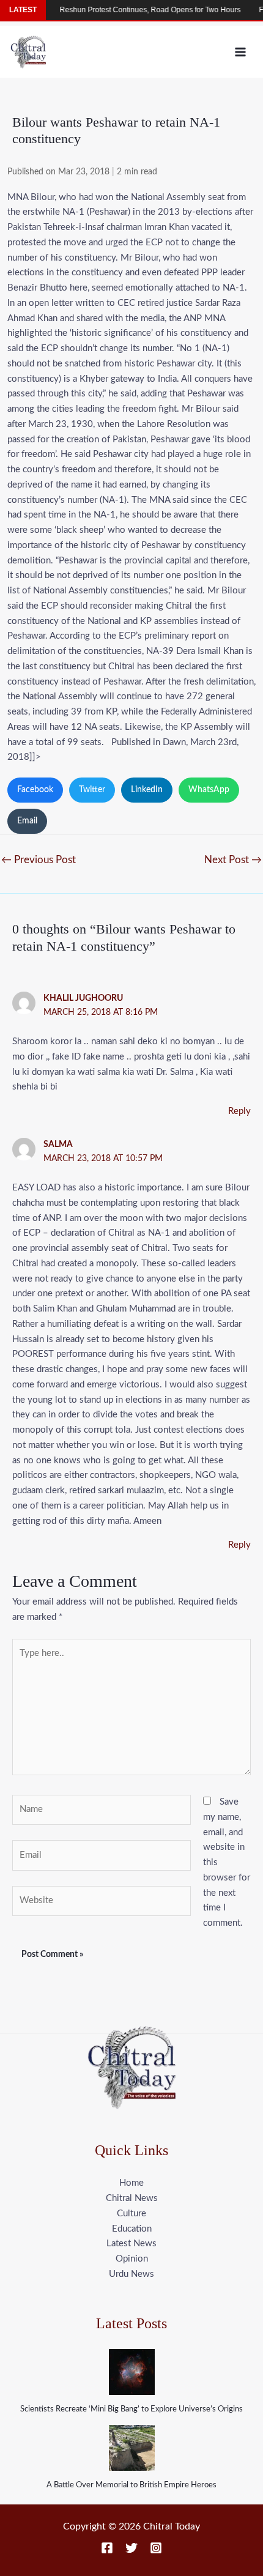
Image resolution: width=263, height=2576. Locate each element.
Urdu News (131, 2274)
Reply (239, 1111)
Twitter (92, 790)
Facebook (35, 790)
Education (132, 2229)
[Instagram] (156, 2548)
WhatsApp (209, 790)
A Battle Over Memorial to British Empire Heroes (131, 2485)
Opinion (132, 2259)
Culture (131, 2214)
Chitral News (132, 2198)
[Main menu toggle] (241, 52)
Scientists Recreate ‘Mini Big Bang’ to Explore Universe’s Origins (131, 2409)
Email (27, 821)
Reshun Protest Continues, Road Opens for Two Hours (136, 10)
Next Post (233, 860)
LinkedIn (147, 790)
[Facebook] (107, 2548)
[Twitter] (131, 2548)
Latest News (131, 2244)
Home (131, 2183)
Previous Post (39, 860)
